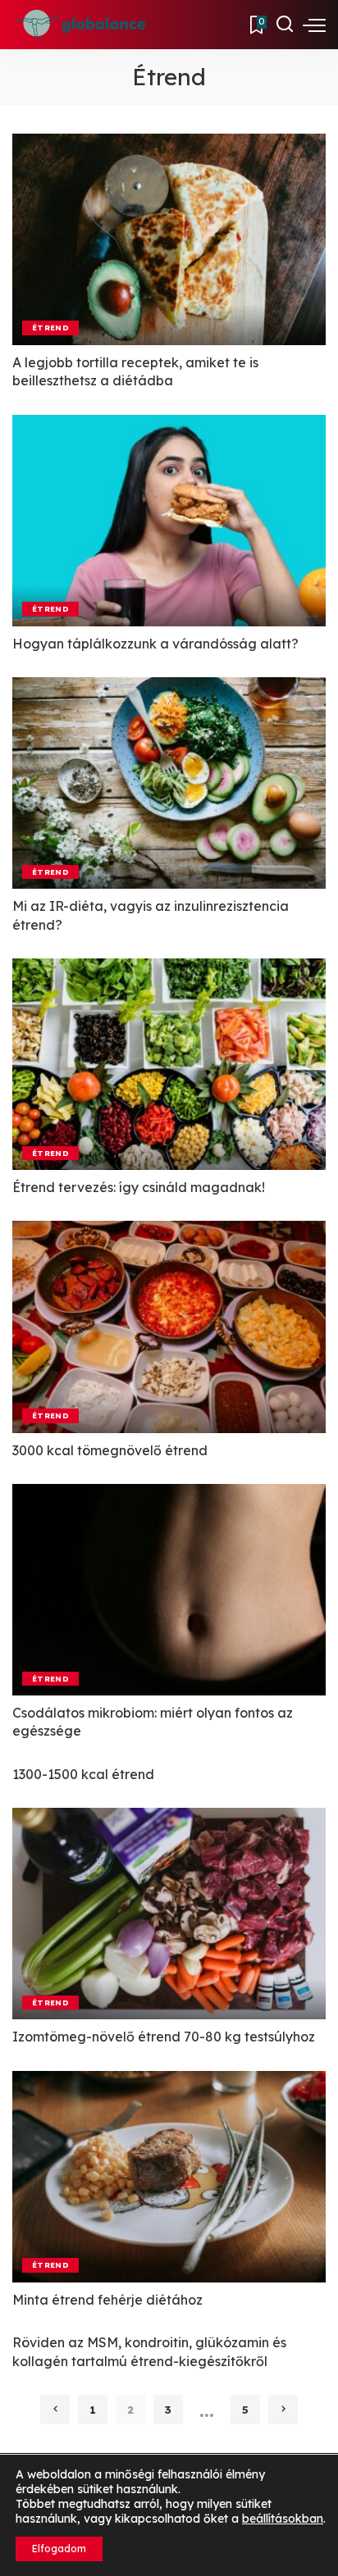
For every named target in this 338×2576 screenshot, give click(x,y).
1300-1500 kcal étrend (83, 1774)
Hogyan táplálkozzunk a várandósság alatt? (155, 644)
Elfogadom (59, 2549)
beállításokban (283, 2519)
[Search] (285, 25)
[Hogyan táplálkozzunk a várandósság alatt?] (169, 521)
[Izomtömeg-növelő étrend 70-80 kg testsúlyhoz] (169, 1914)
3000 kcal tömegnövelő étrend (110, 1450)
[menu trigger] (314, 25)
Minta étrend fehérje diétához (107, 2300)
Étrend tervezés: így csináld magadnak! (139, 1187)
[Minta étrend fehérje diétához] (169, 2177)
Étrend (50, 327)
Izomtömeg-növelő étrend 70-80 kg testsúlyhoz (164, 2037)
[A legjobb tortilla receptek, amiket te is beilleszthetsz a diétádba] (169, 239)
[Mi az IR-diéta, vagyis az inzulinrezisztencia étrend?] (169, 783)
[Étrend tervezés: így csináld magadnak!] (169, 1064)
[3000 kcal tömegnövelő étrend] (169, 1327)
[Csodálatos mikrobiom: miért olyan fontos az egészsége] (169, 1590)
